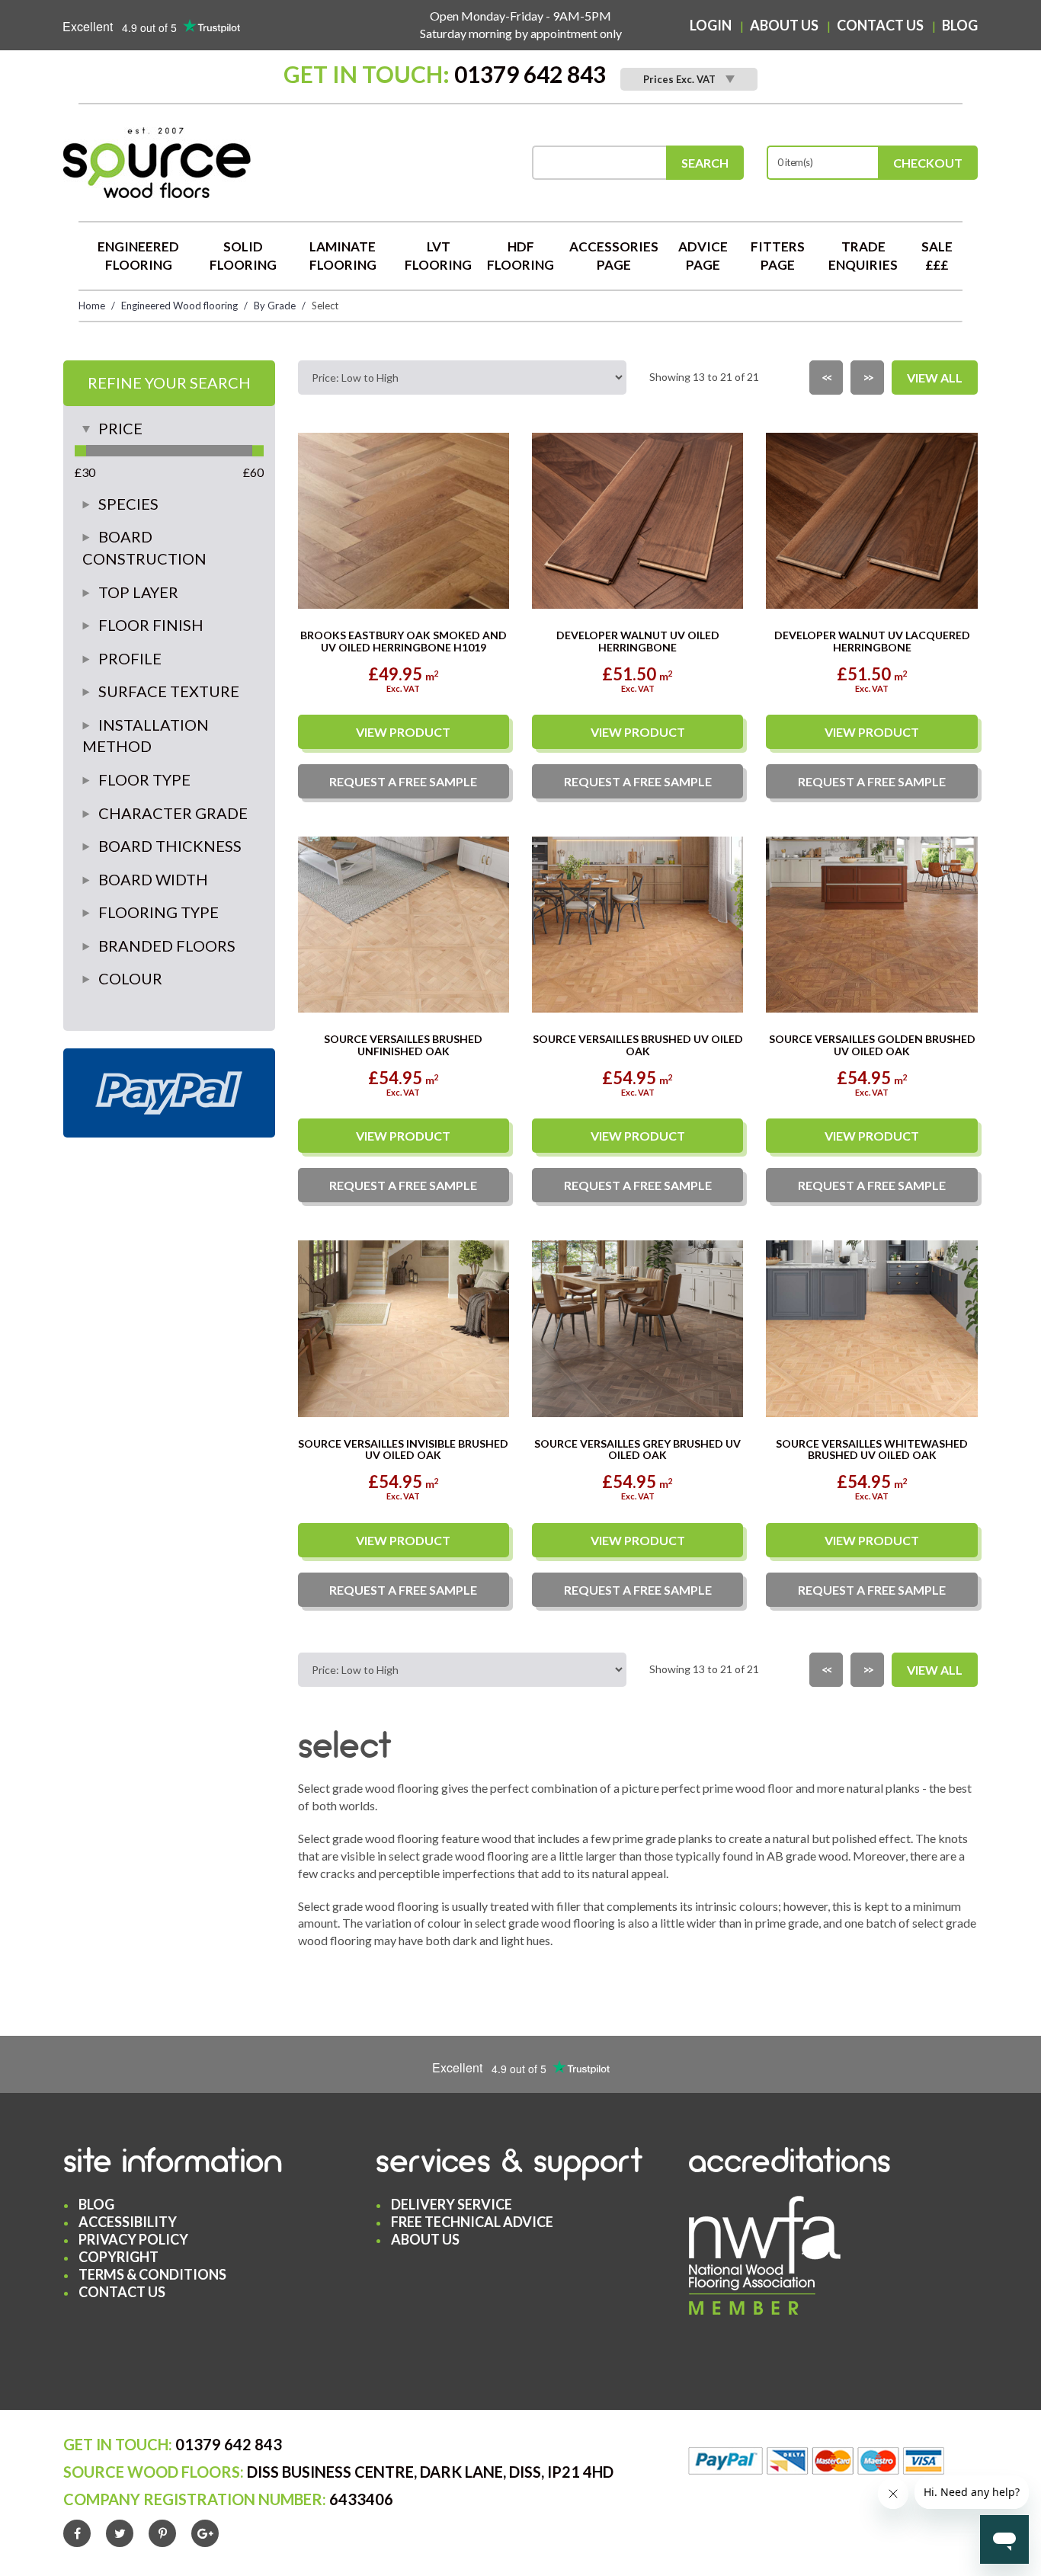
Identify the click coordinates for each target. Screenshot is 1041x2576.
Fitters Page (778, 256)
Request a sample (403, 781)
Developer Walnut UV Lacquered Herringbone (872, 641)
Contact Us (880, 25)
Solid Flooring (243, 256)
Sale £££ (937, 256)
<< (826, 377)
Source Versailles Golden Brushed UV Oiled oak (872, 1045)
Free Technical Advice (472, 2222)
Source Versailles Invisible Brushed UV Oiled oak (403, 1449)
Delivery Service (452, 2204)
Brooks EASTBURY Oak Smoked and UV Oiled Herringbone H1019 (404, 641)
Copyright (119, 2257)
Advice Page (703, 256)
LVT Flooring (438, 256)
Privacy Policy (133, 2239)
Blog (960, 25)
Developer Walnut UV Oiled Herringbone (638, 641)
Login (711, 25)
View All (935, 378)
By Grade (275, 306)
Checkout (928, 163)
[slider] (80, 451)
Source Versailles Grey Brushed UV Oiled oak (637, 1449)
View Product (403, 732)
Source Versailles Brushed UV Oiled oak (638, 1045)
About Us (784, 25)
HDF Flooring (520, 256)
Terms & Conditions (152, 2274)
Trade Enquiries (863, 256)
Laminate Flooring (343, 256)
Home (92, 306)
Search (705, 163)
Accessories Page (614, 256)
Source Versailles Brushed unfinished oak (403, 1045)
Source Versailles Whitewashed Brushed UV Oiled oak (872, 1449)
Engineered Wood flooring (179, 306)
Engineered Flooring (138, 256)
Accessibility (128, 2222)
